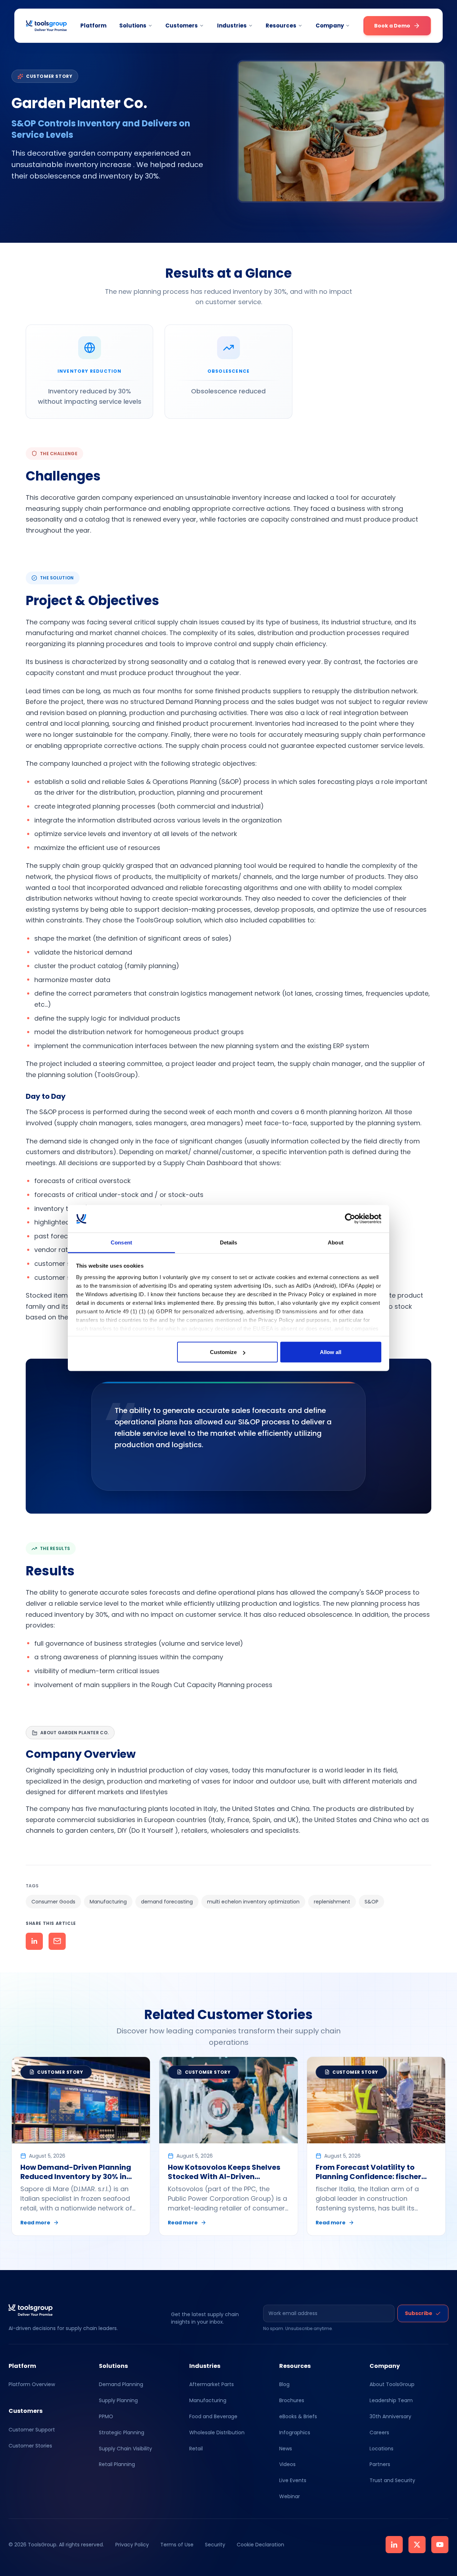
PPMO (106, 2416)
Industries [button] (232, 26)
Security (215, 2545)
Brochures (292, 2400)
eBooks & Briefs (298, 2416)
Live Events (293, 2480)
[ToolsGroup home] (46, 26)
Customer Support (32, 2430)
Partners (380, 2464)
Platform (93, 26)
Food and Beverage (213, 2416)
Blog (284, 2384)
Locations (381, 2449)
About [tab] (336, 1242)
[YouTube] (440, 2545)
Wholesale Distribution (217, 2432)
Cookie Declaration (260, 2545)
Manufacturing (208, 2400)
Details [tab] (229, 1242)
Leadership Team (391, 2400)
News (286, 2449)
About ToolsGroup (392, 2384)
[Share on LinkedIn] (34, 1941)
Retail (196, 2449)
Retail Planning (117, 2464)
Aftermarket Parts (212, 2384)
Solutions (133, 26)
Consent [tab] (121, 1242)
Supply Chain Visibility (125, 2449)
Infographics (295, 2432)
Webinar (290, 2496)
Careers (379, 2432)
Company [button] (330, 26)
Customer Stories (30, 2446)
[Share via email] (57, 1941)
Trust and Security (392, 2480)
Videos (287, 2464)
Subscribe (419, 2313)
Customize (223, 1352)
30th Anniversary (390, 2416)
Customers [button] (182, 26)
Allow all (331, 1352)
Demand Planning (121, 2384)
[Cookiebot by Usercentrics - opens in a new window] (350, 1219)
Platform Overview (32, 2384)
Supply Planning (118, 2400)
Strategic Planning (122, 2432)
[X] (417, 2545)
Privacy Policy (132, 2545)
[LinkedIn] (394, 2545)
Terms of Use (177, 2545)
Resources (281, 26)
